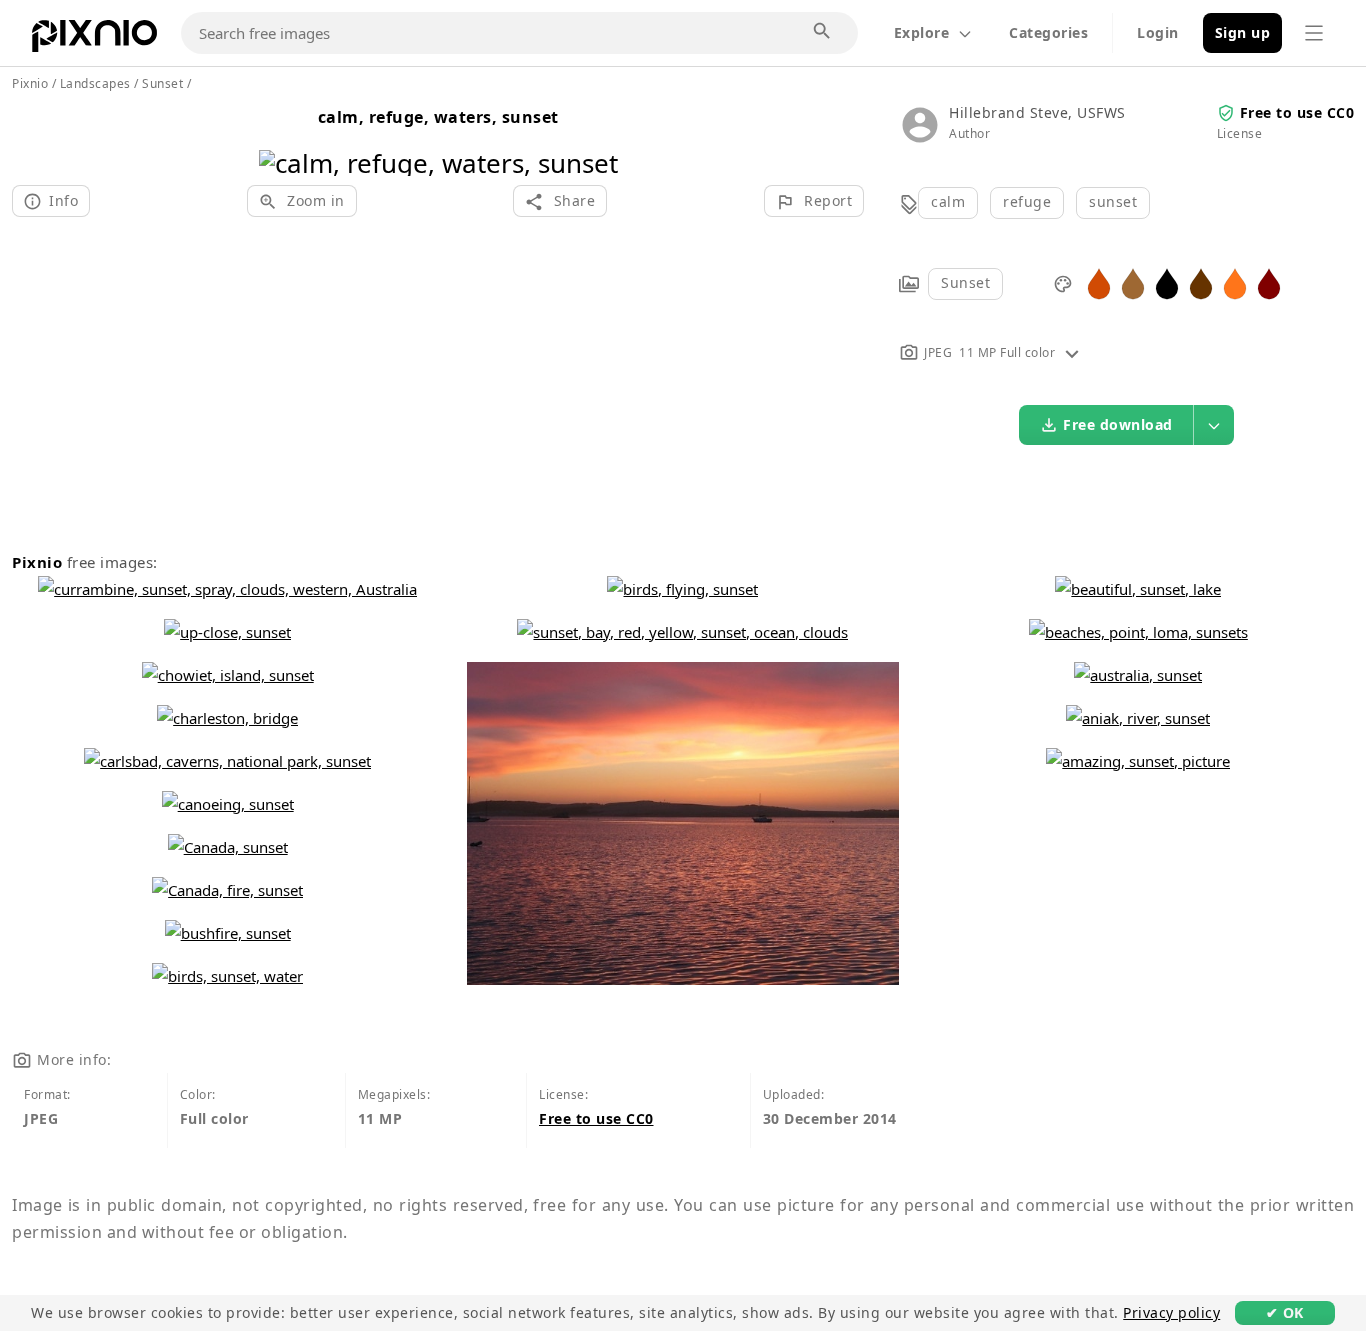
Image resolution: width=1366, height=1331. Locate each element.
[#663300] (1201, 282)
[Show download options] (1214, 425)
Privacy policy (1171, 1312)
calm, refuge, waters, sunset (438, 117)
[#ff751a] (1235, 282)
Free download (1118, 424)
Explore (922, 32)
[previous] (281, 137)
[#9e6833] (1133, 282)
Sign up (1243, 32)
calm (948, 201)
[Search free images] (823, 32)
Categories (1048, 32)
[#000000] (1167, 282)
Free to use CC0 (1297, 112)
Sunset (965, 282)
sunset (1113, 201)
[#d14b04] (1099, 282)
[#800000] (1269, 282)
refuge (1027, 201)
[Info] (1072, 352)
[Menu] (1314, 33)
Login (1158, 32)
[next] (595, 137)
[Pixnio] (94, 40)
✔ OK (1285, 1312)
